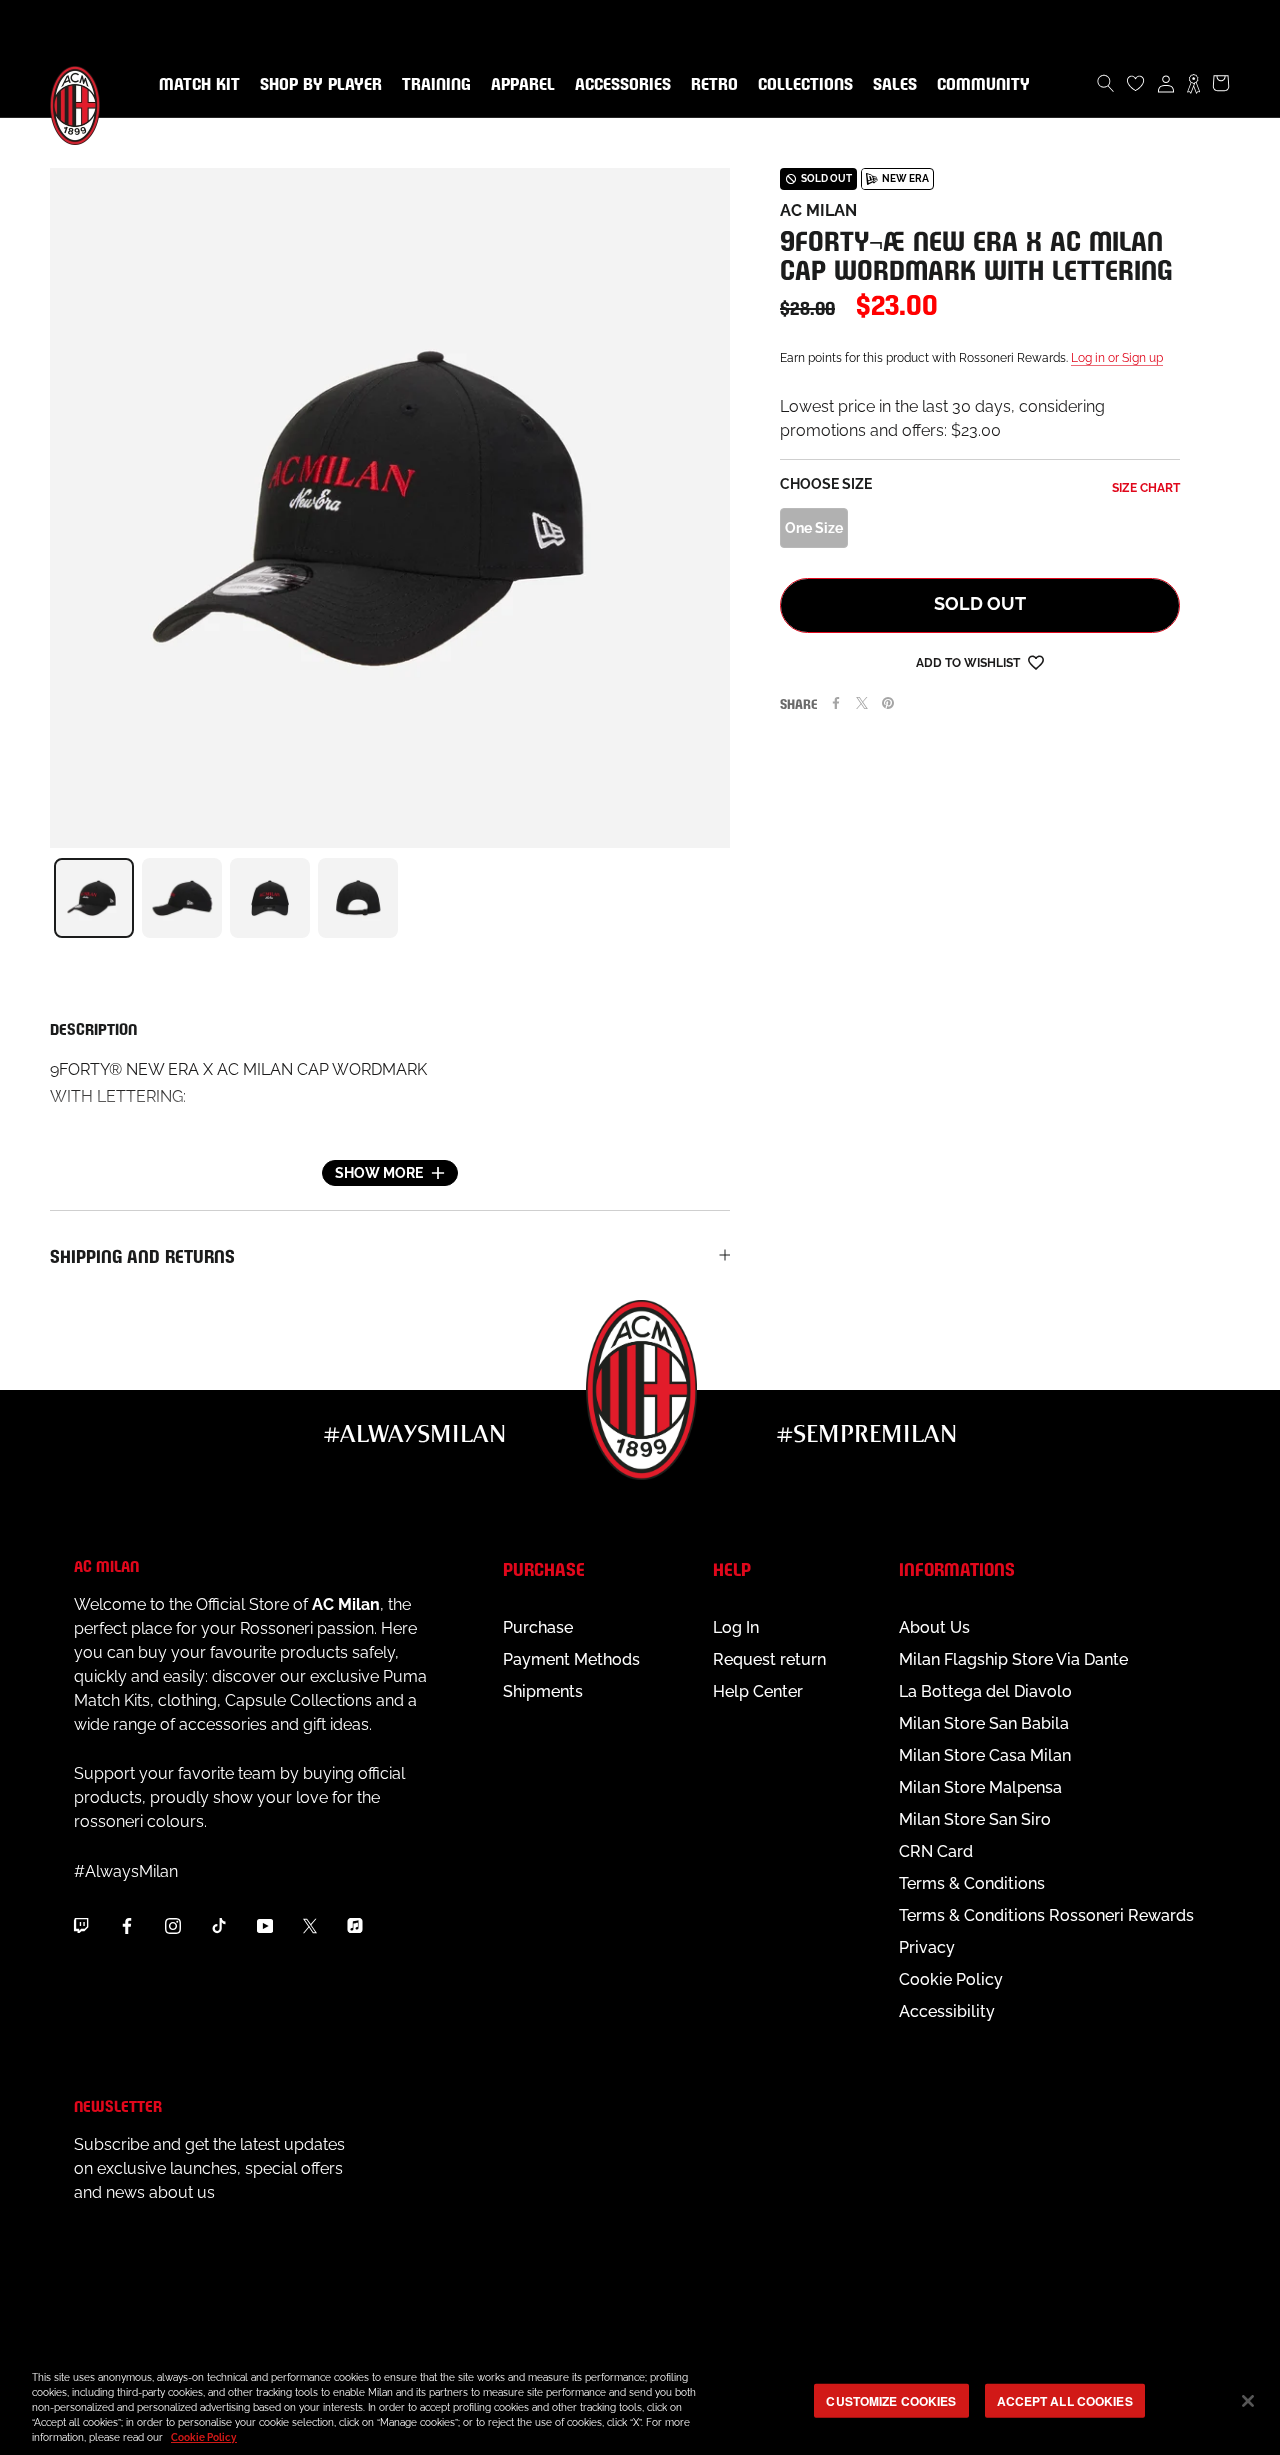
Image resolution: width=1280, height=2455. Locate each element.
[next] (730, 898)
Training (432, 85)
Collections (801, 85)
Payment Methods (571, 1659)
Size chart (1146, 488)
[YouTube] (265, 1925)
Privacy (927, 1947)
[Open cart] (1221, 83)
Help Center (758, 1691)
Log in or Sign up (1117, 358)
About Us (934, 1627)
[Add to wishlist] (1036, 661)
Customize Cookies (891, 2400)
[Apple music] (355, 1925)
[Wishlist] (1136, 83)
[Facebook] (836, 703)
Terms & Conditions (972, 1883)
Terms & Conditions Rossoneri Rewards (1046, 1915)
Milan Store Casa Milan (985, 1755)
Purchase (538, 1627)
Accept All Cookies (1065, 2400)
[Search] (1106, 83)
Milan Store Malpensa (980, 1787)
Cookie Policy (951, 1979)
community (979, 85)
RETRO (710, 85)
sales (891, 85)
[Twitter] (862, 703)
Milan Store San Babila (984, 1723)
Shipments (543, 1691)
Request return (769, 1659)
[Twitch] (81, 1925)
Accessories (619, 85)
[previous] (50, 898)
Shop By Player (321, 85)
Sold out (980, 603)
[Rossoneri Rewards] (1193, 83)
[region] (640, 2402)
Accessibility (947, 2011)
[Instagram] (173, 1925)
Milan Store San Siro (975, 1819)
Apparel (519, 85)
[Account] (1166, 83)
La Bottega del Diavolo (985, 1691)
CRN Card (936, 1851)
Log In (736, 1627)
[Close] (1248, 2401)
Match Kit (195, 85)
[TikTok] (219, 1925)
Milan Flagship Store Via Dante (1013, 1659)
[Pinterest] (888, 703)
